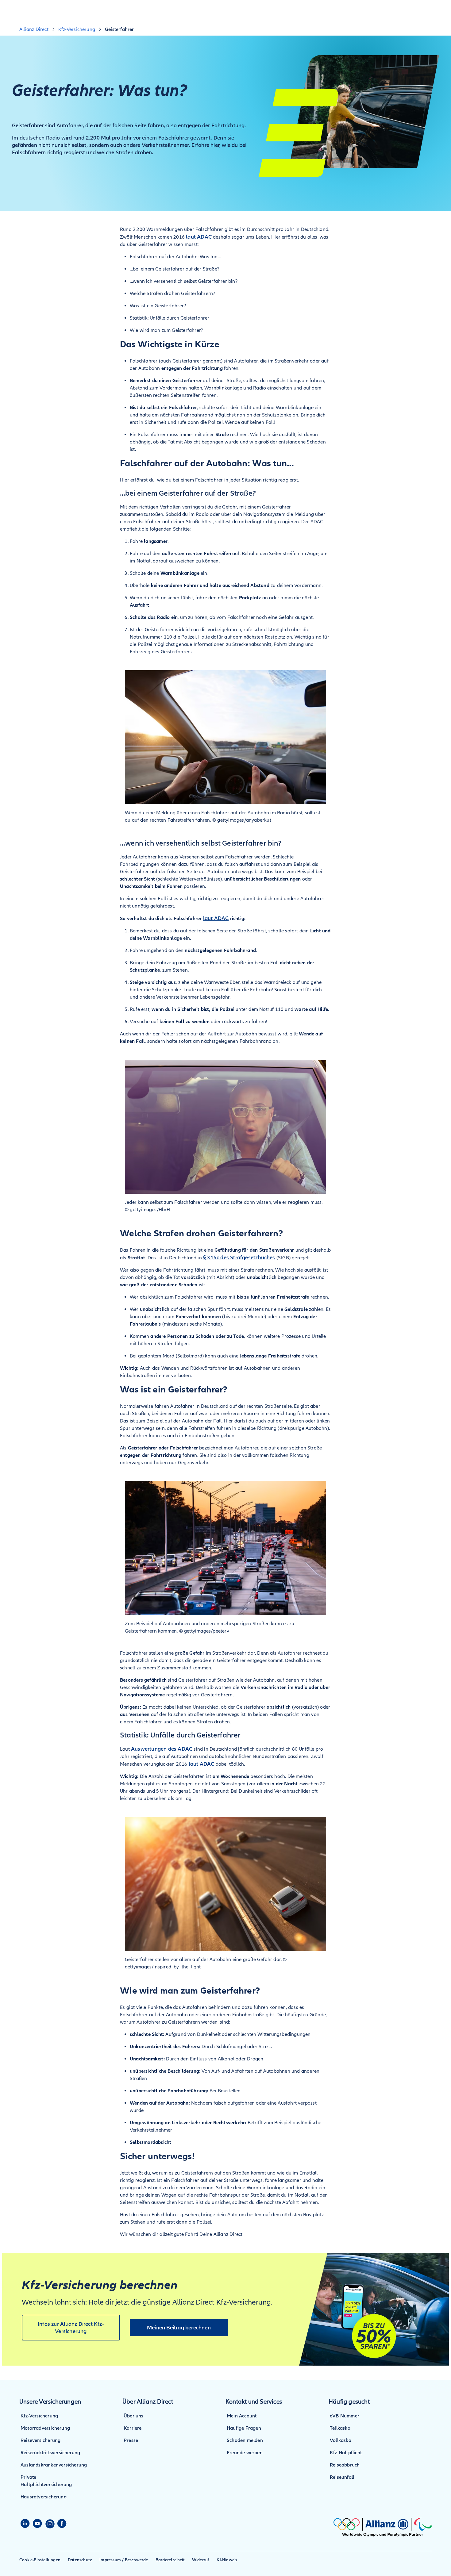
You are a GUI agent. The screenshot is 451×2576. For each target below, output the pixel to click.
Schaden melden (245, 2440)
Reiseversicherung (40, 2440)
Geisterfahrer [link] (119, 29)
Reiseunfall (342, 2477)
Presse (131, 2440)
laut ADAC (199, 237)
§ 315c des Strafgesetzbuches (239, 1257)
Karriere (133, 2428)
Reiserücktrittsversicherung (50, 2453)
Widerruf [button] (201, 2560)
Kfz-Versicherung (39, 2416)
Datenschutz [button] (80, 2560)
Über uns (134, 2416)
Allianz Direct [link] (34, 29)
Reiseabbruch (345, 2465)
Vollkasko (341, 2440)
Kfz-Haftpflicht (346, 2453)
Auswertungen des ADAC (162, 1749)
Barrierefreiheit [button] (170, 2560)
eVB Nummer (345, 2416)
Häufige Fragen (244, 2428)
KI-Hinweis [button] (227, 2560)
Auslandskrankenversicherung (54, 2465)
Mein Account (242, 2416)
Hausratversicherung (44, 2497)
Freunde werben (245, 2453)
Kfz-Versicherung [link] (77, 29)
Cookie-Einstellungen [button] (40, 2560)
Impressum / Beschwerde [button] (124, 2560)
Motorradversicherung (45, 2428)
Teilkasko (340, 2428)
